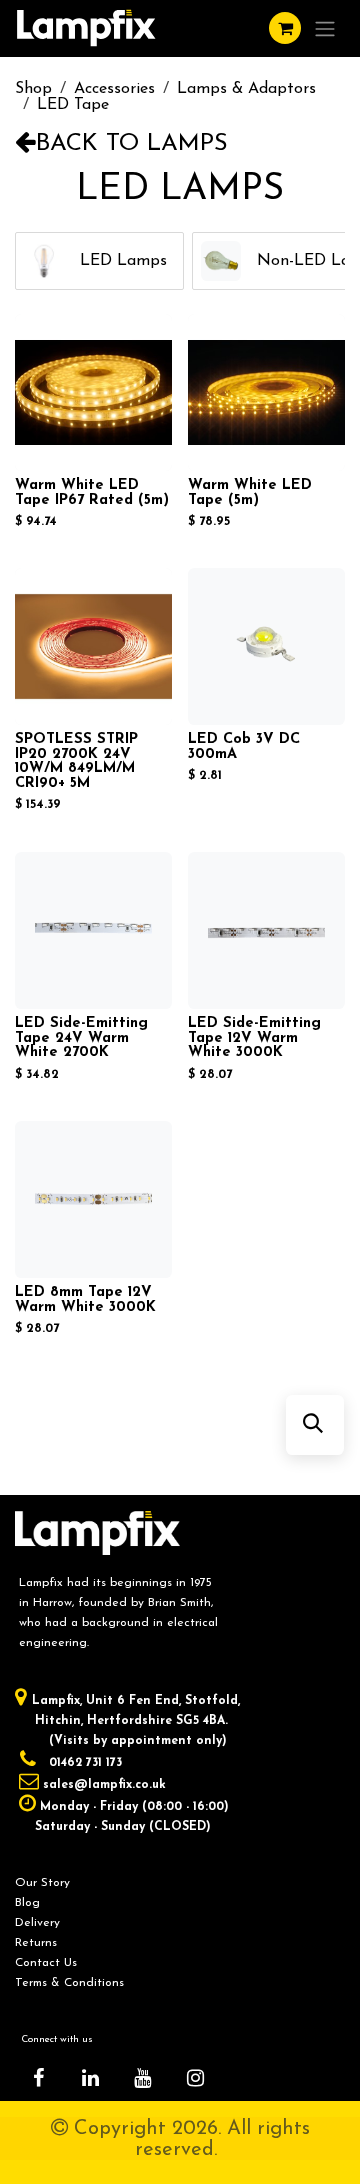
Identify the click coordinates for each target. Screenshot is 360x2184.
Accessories (114, 89)
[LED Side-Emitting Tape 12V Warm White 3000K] (266, 930)
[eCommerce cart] (285, 28)
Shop (33, 89)
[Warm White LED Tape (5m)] (266, 392)
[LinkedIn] (91, 2078)
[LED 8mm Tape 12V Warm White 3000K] (93, 1199)
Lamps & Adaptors (246, 89)
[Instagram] (195, 2078)
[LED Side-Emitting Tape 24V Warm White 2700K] (93, 930)
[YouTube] (143, 2078)
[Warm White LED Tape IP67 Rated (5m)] (93, 392)
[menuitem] (99, 261)
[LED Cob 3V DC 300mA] (266, 646)
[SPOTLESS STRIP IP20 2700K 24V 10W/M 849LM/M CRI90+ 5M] (93, 646)
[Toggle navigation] (325, 28)
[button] (313, 1425)
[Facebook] (38, 2078)
